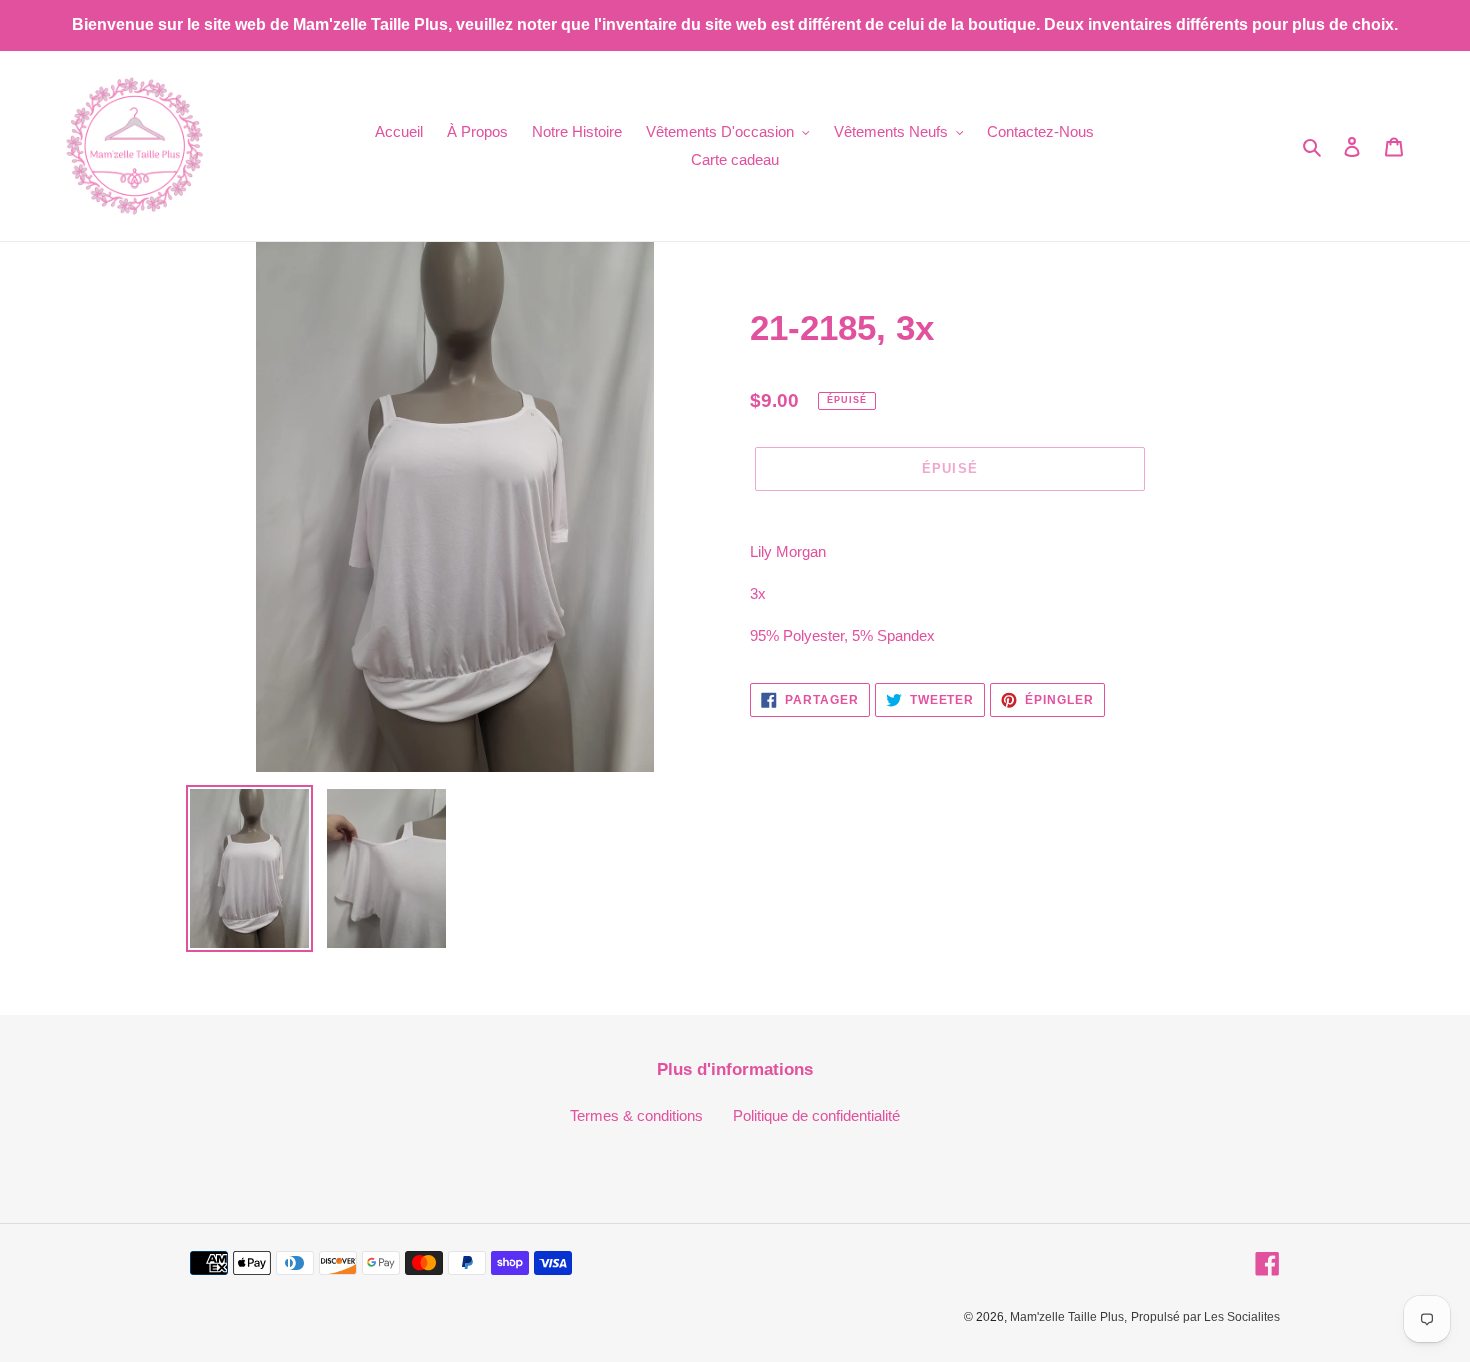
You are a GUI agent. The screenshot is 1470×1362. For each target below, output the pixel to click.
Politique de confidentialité (816, 1115)
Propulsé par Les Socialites (1205, 1317)
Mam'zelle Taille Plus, (1068, 1317)
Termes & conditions (636, 1115)
